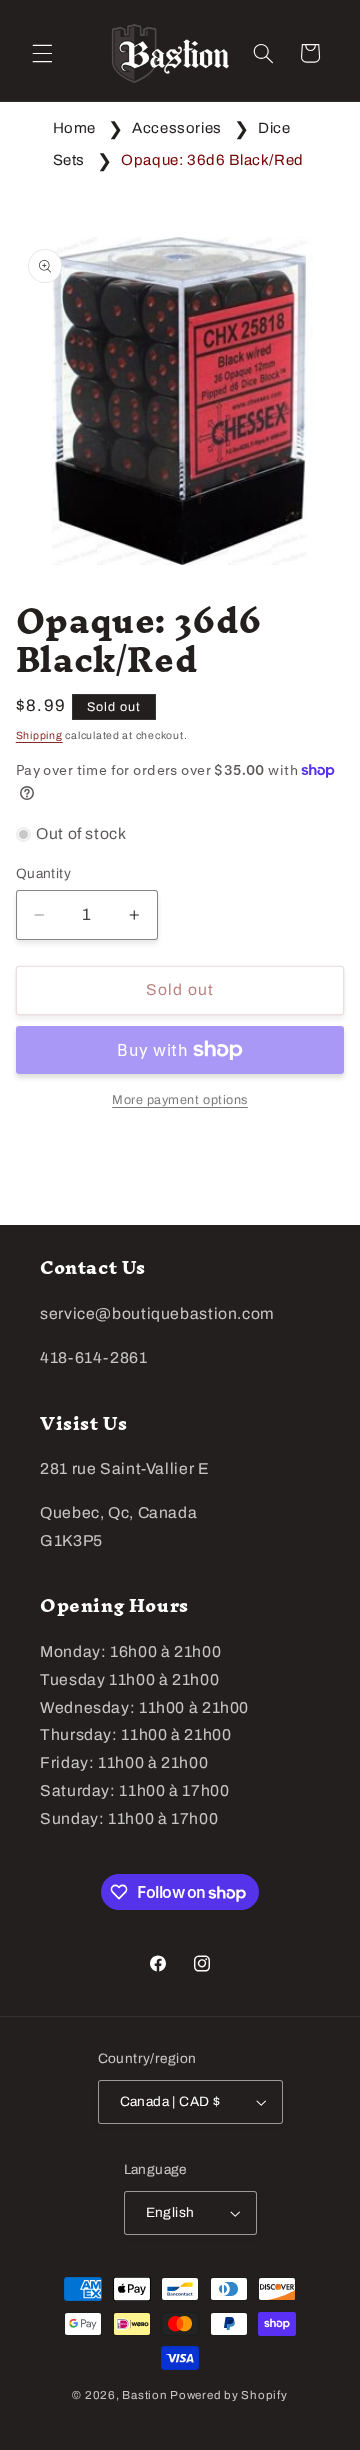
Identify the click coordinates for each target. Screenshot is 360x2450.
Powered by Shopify (228, 2395)
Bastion (144, 2395)
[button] (42, 53)
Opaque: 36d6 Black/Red (212, 160)
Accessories (177, 128)
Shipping (39, 735)
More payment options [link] (180, 1100)
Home (75, 128)
